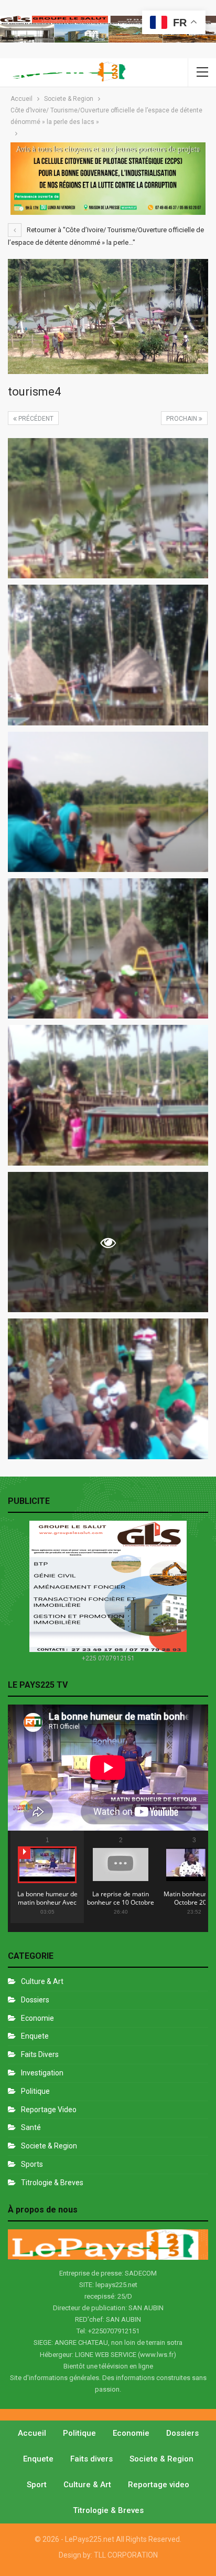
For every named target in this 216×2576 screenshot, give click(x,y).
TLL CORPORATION (126, 2555)
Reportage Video (49, 2110)
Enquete (35, 2036)
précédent (35, 419)
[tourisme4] (108, 508)
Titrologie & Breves (52, 2183)
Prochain (182, 419)
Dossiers (35, 2000)
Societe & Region (49, 2146)
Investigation (42, 2073)
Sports (32, 2164)
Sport (37, 2485)
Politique (35, 2091)
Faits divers (40, 2054)
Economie (37, 2018)
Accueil (32, 2433)
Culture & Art (42, 1981)
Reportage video (159, 2485)
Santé (31, 2127)
